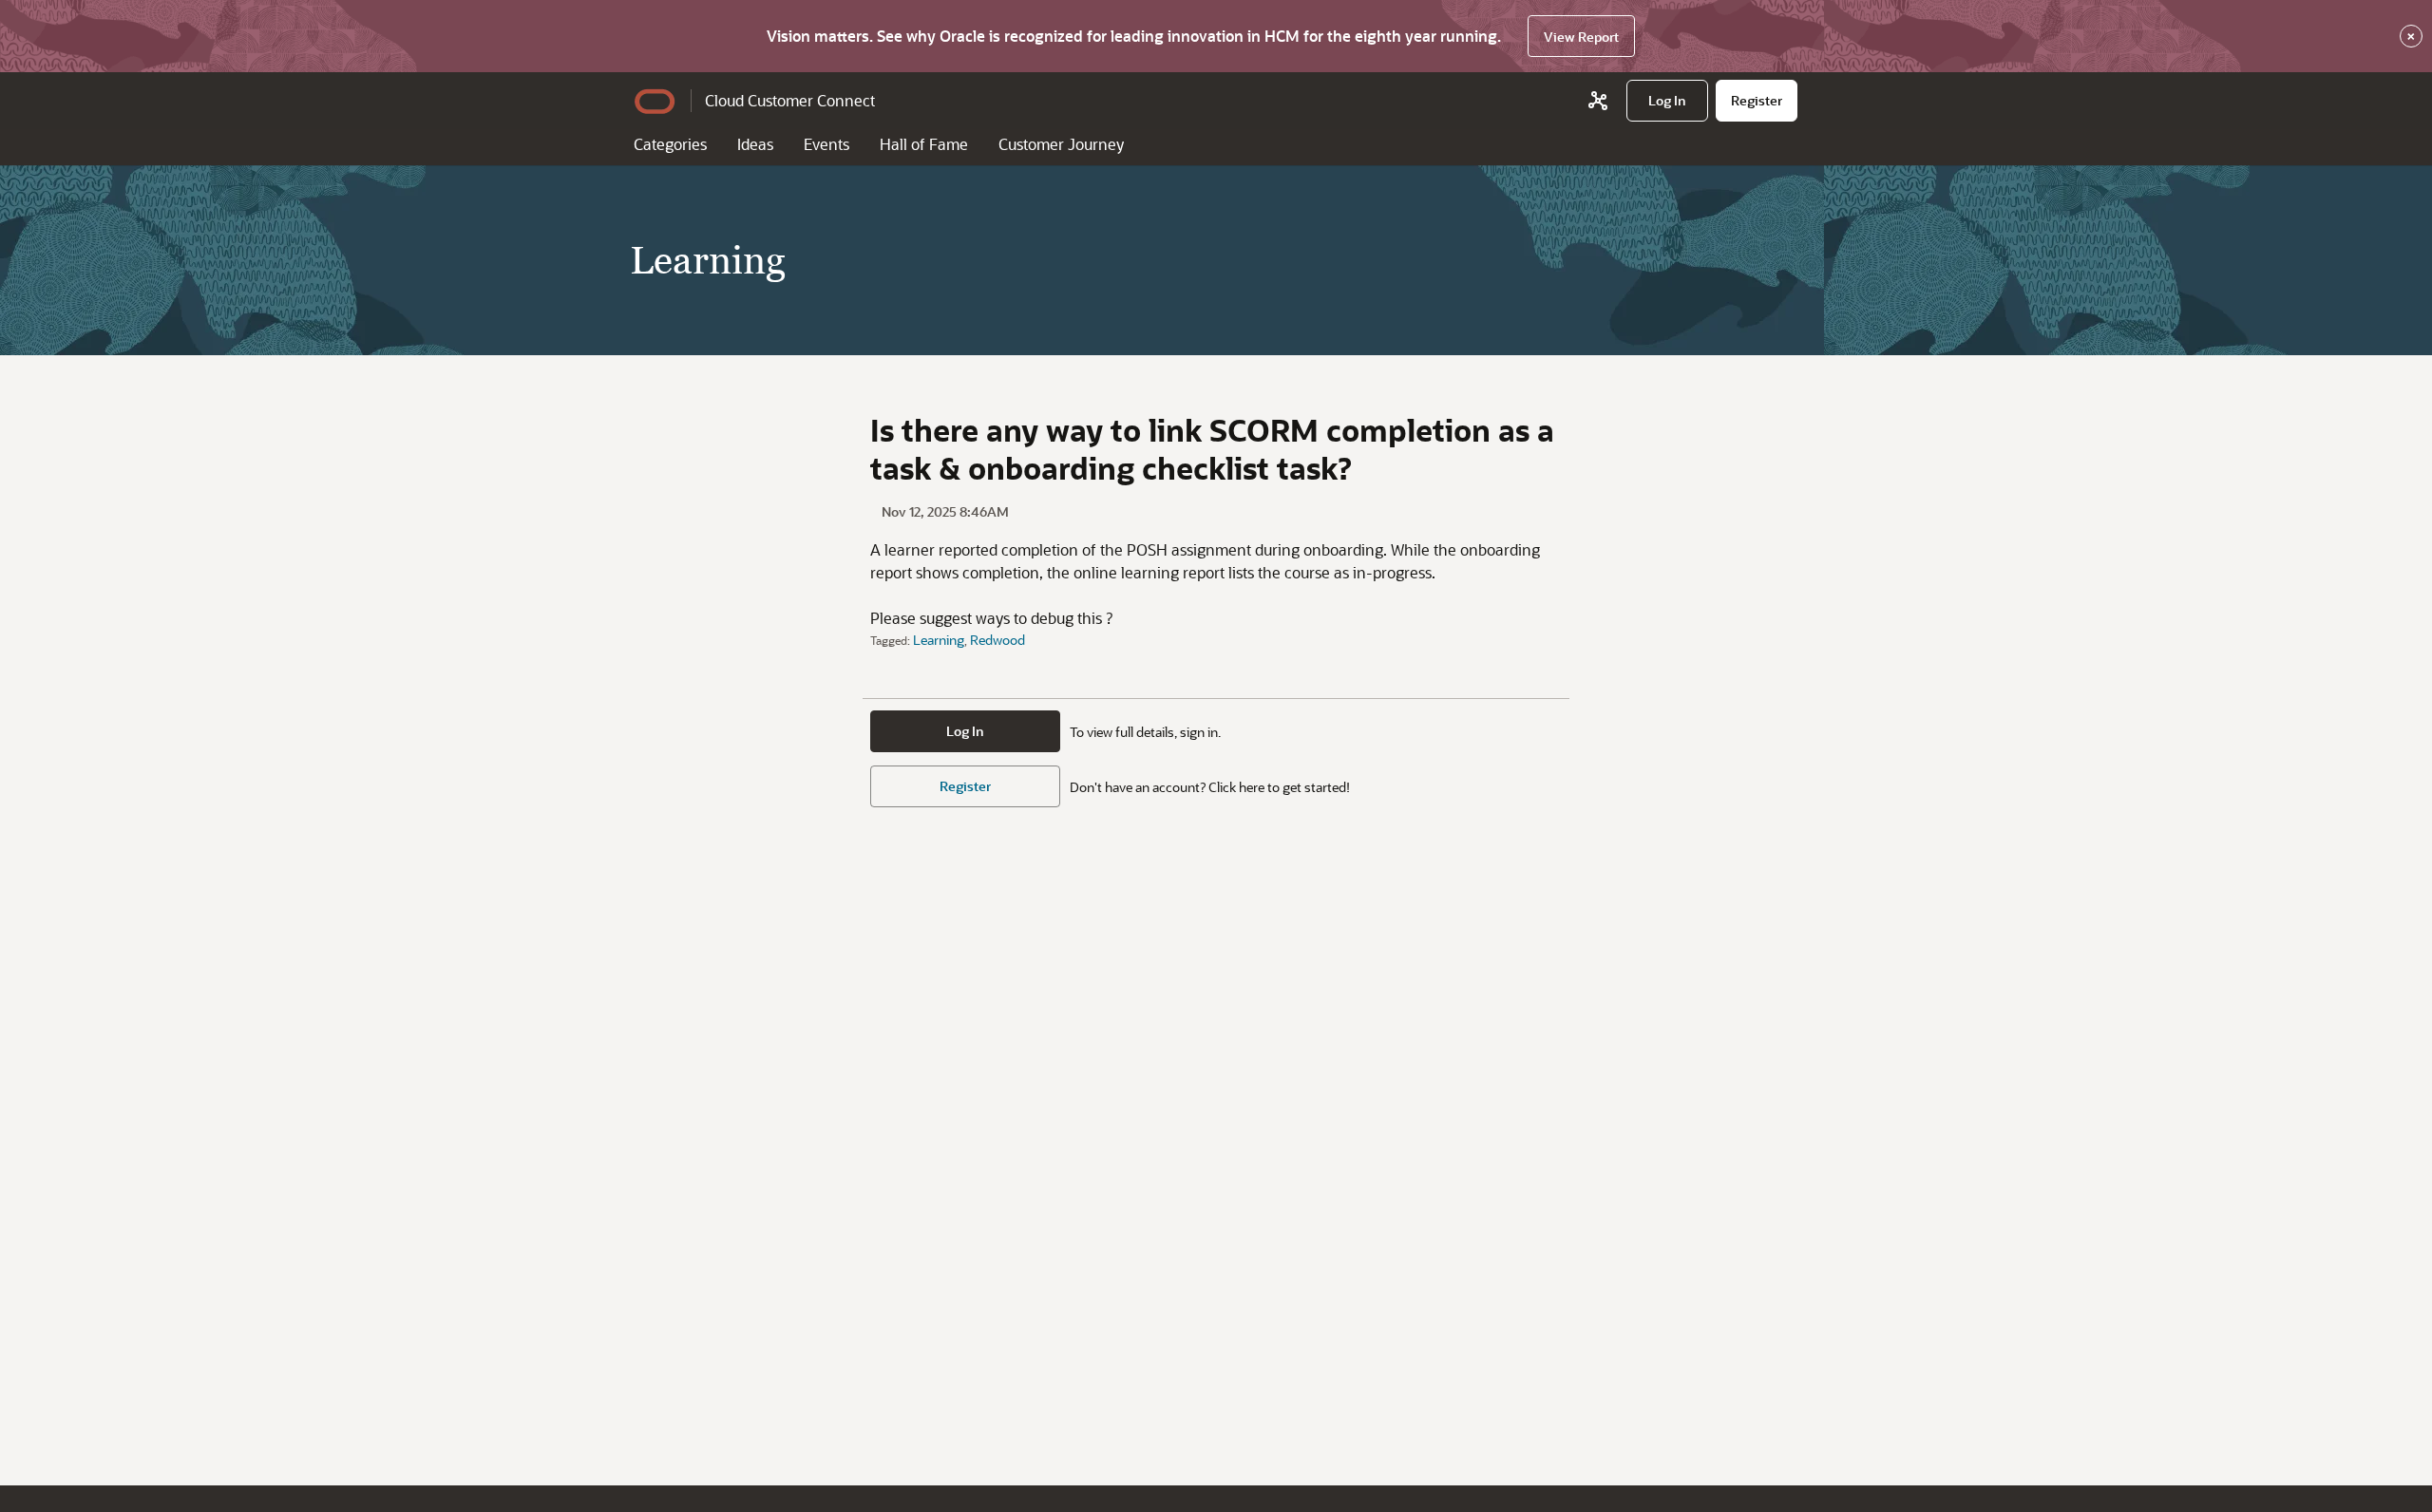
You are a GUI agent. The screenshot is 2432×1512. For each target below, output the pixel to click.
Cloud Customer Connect (790, 100)
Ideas (755, 144)
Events (826, 144)
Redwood (997, 640)
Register (965, 786)
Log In (965, 731)
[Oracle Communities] (1598, 101)
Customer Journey (1061, 144)
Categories (670, 144)
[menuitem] (1667, 101)
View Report (1581, 37)
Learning (939, 640)
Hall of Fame (924, 144)
